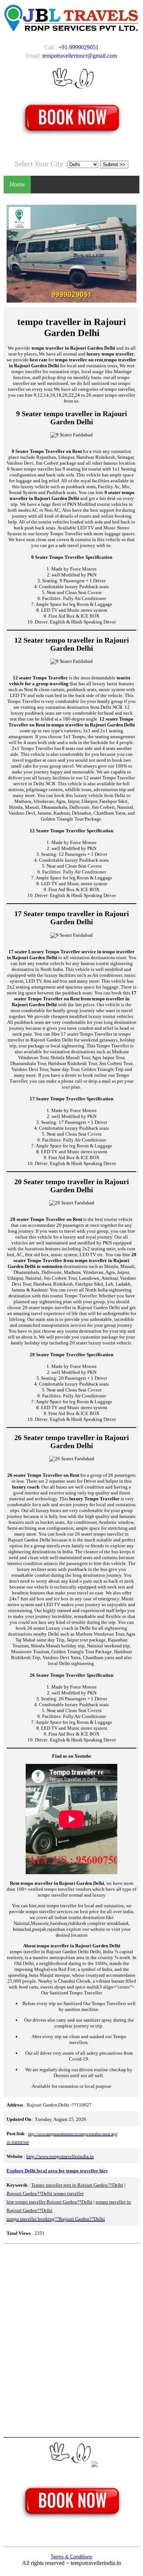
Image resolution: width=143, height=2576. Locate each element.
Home (17, 184)
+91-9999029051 (78, 47)
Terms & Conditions (71, 2557)
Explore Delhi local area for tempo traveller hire (57, 2171)
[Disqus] (71, 2340)
